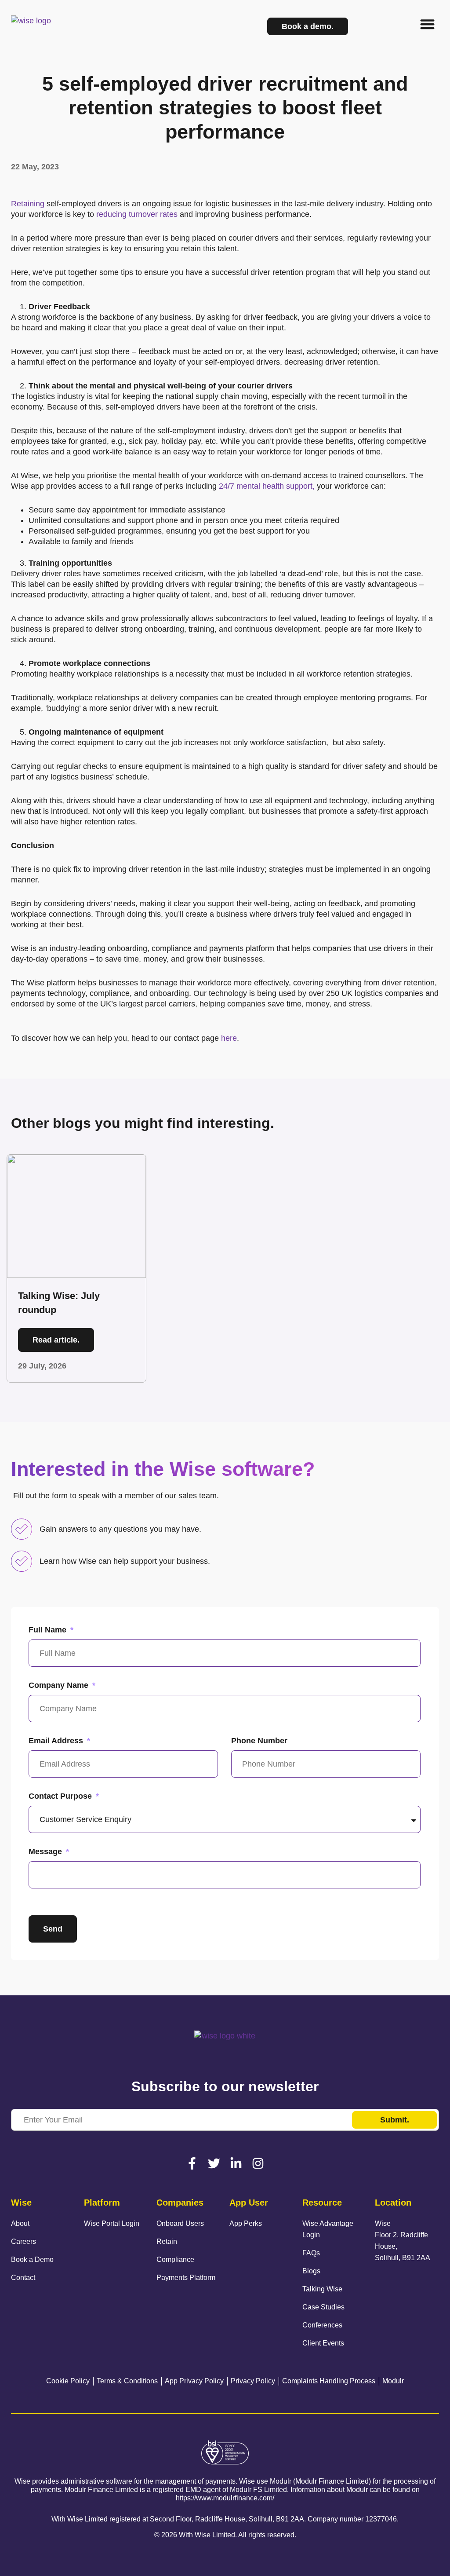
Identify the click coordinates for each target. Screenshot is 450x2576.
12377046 (381, 2519)
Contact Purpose (61, 1796)
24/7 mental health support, (267, 486)
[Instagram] (258, 2163)
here (229, 1038)
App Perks (246, 2223)
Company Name (60, 1685)
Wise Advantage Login (328, 2229)
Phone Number (259, 1741)
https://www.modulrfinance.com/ (225, 2498)
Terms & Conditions (127, 2381)
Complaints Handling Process (329, 2381)
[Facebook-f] (192, 2163)
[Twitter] (214, 2163)
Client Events (323, 2343)
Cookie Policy (68, 2381)
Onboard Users (180, 2223)
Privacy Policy (253, 2381)
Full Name (49, 1630)
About (20, 2223)
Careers (24, 2241)
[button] (428, 24)
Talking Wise (322, 2289)
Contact (23, 2278)
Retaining (28, 204)
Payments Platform (186, 2278)
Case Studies (323, 2307)
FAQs (311, 2253)
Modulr (393, 2381)
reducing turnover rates (137, 214)
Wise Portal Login (112, 2223)
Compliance (175, 2259)
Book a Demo (32, 2259)
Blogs (311, 2271)
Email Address (57, 1741)
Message (46, 1851)
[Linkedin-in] (236, 2163)
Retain (167, 2241)
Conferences (322, 2325)
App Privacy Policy (194, 2381)
